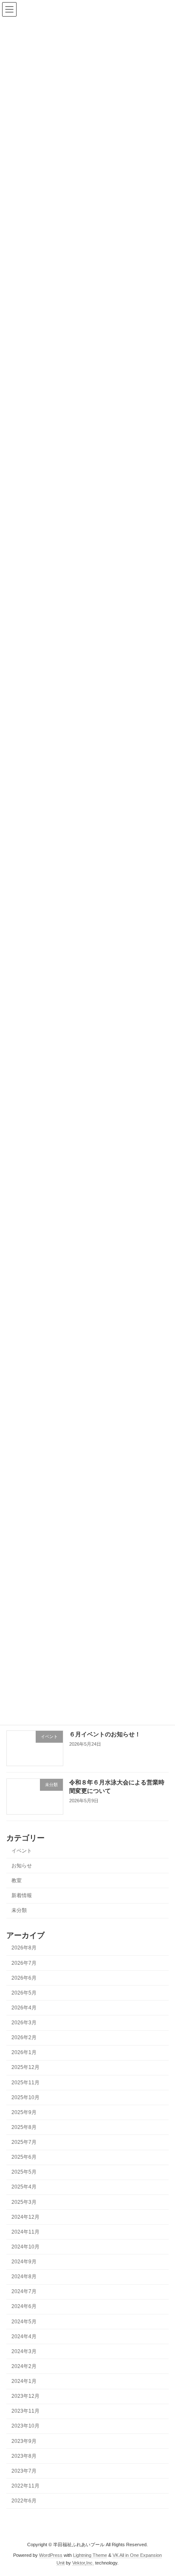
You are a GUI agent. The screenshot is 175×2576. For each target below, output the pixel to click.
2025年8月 (24, 2127)
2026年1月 (24, 2052)
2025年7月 (24, 2142)
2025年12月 (25, 2067)
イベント (22, 1850)
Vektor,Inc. (83, 2563)
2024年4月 (24, 2336)
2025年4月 (24, 2187)
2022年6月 (24, 2501)
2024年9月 (24, 2262)
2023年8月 (24, 2456)
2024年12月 (25, 2217)
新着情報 (22, 1895)
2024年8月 (24, 2277)
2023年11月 (25, 2411)
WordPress (51, 2555)
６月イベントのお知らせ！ (105, 1734)
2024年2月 (24, 2366)
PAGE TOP (162, 2489)
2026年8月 (24, 1948)
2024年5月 (24, 2321)
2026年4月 (24, 2008)
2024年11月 (25, 2231)
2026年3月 (24, 2023)
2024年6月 (24, 2306)
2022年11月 (25, 2486)
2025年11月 (25, 2082)
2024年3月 (24, 2351)
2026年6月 (24, 1978)
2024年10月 (25, 2247)
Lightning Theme (90, 2555)
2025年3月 (24, 2202)
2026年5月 (24, 1992)
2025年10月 (25, 2097)
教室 (17, 1880)
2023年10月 (25, 2426)
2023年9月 (24, 2441)
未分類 (19, 1910)
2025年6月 (24, 2157)
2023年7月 (24, 2471)
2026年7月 (24, 1963)
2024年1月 (24, 2381)
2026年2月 (24, 2037)
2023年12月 (25, 2396)
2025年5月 (24, 2172)
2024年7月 (24, 2291)
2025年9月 (24, 2112)
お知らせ (22, 1865)
